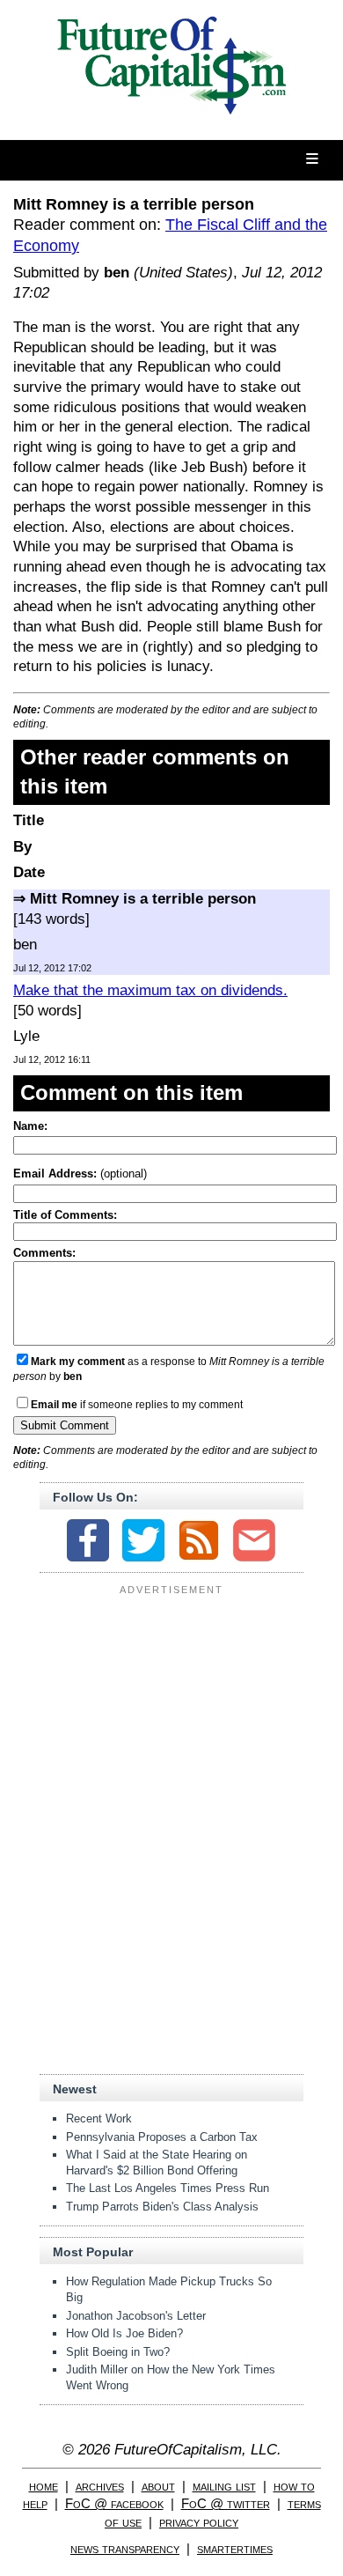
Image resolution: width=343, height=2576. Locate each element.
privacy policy (199, 2522)
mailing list (224, 2486)
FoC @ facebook (114, 2503)
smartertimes (235, 2548)
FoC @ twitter (226, 2503)
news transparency (125, 2548)
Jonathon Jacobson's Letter (136, 2316)
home (44, 2486)
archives (100, 2486)
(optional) (80, 1174)
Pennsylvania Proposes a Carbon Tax (162, 2137)
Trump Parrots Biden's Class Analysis (162, 2207)
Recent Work (99, 2118)
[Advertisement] (171, 1711)
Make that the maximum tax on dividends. (150, 990)
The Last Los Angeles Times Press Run (168, 2188)
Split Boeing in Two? (118, 2352)
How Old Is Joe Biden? (124, 2333)
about (158, 2486)
